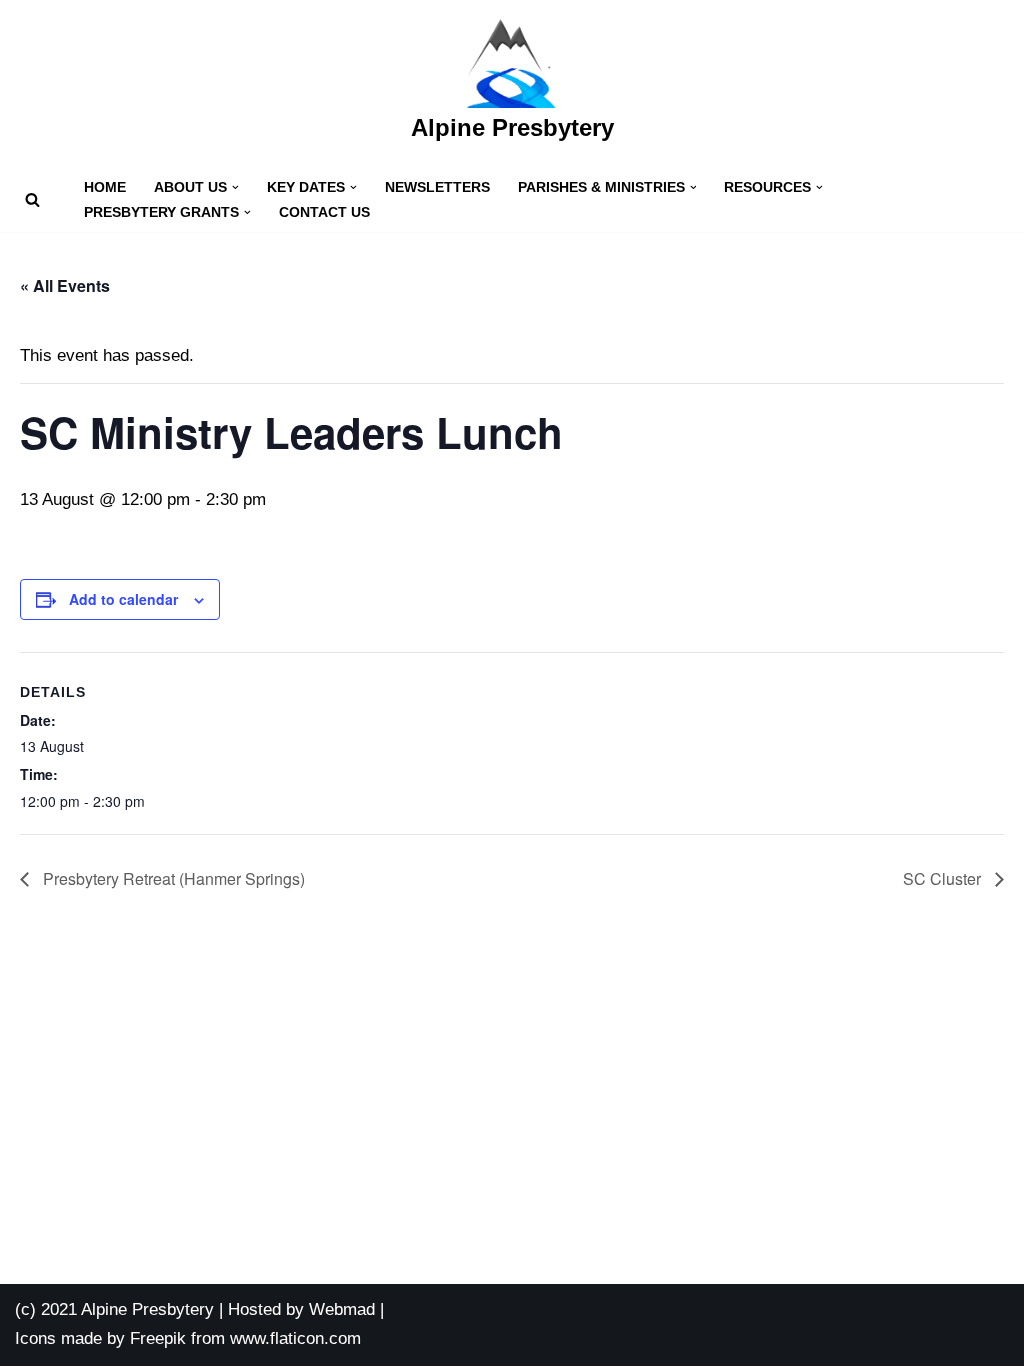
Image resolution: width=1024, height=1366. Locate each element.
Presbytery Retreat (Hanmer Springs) (172, 878)
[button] (235, 187)
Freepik (158, 1338)
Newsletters (437, 187)
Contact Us (324, 212)
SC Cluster (944, 878)
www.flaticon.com (295, 1338)
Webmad (342, 1309)
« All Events (65, 285)
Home (105, 187)
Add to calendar (123, 599)
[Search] (32, 199)
